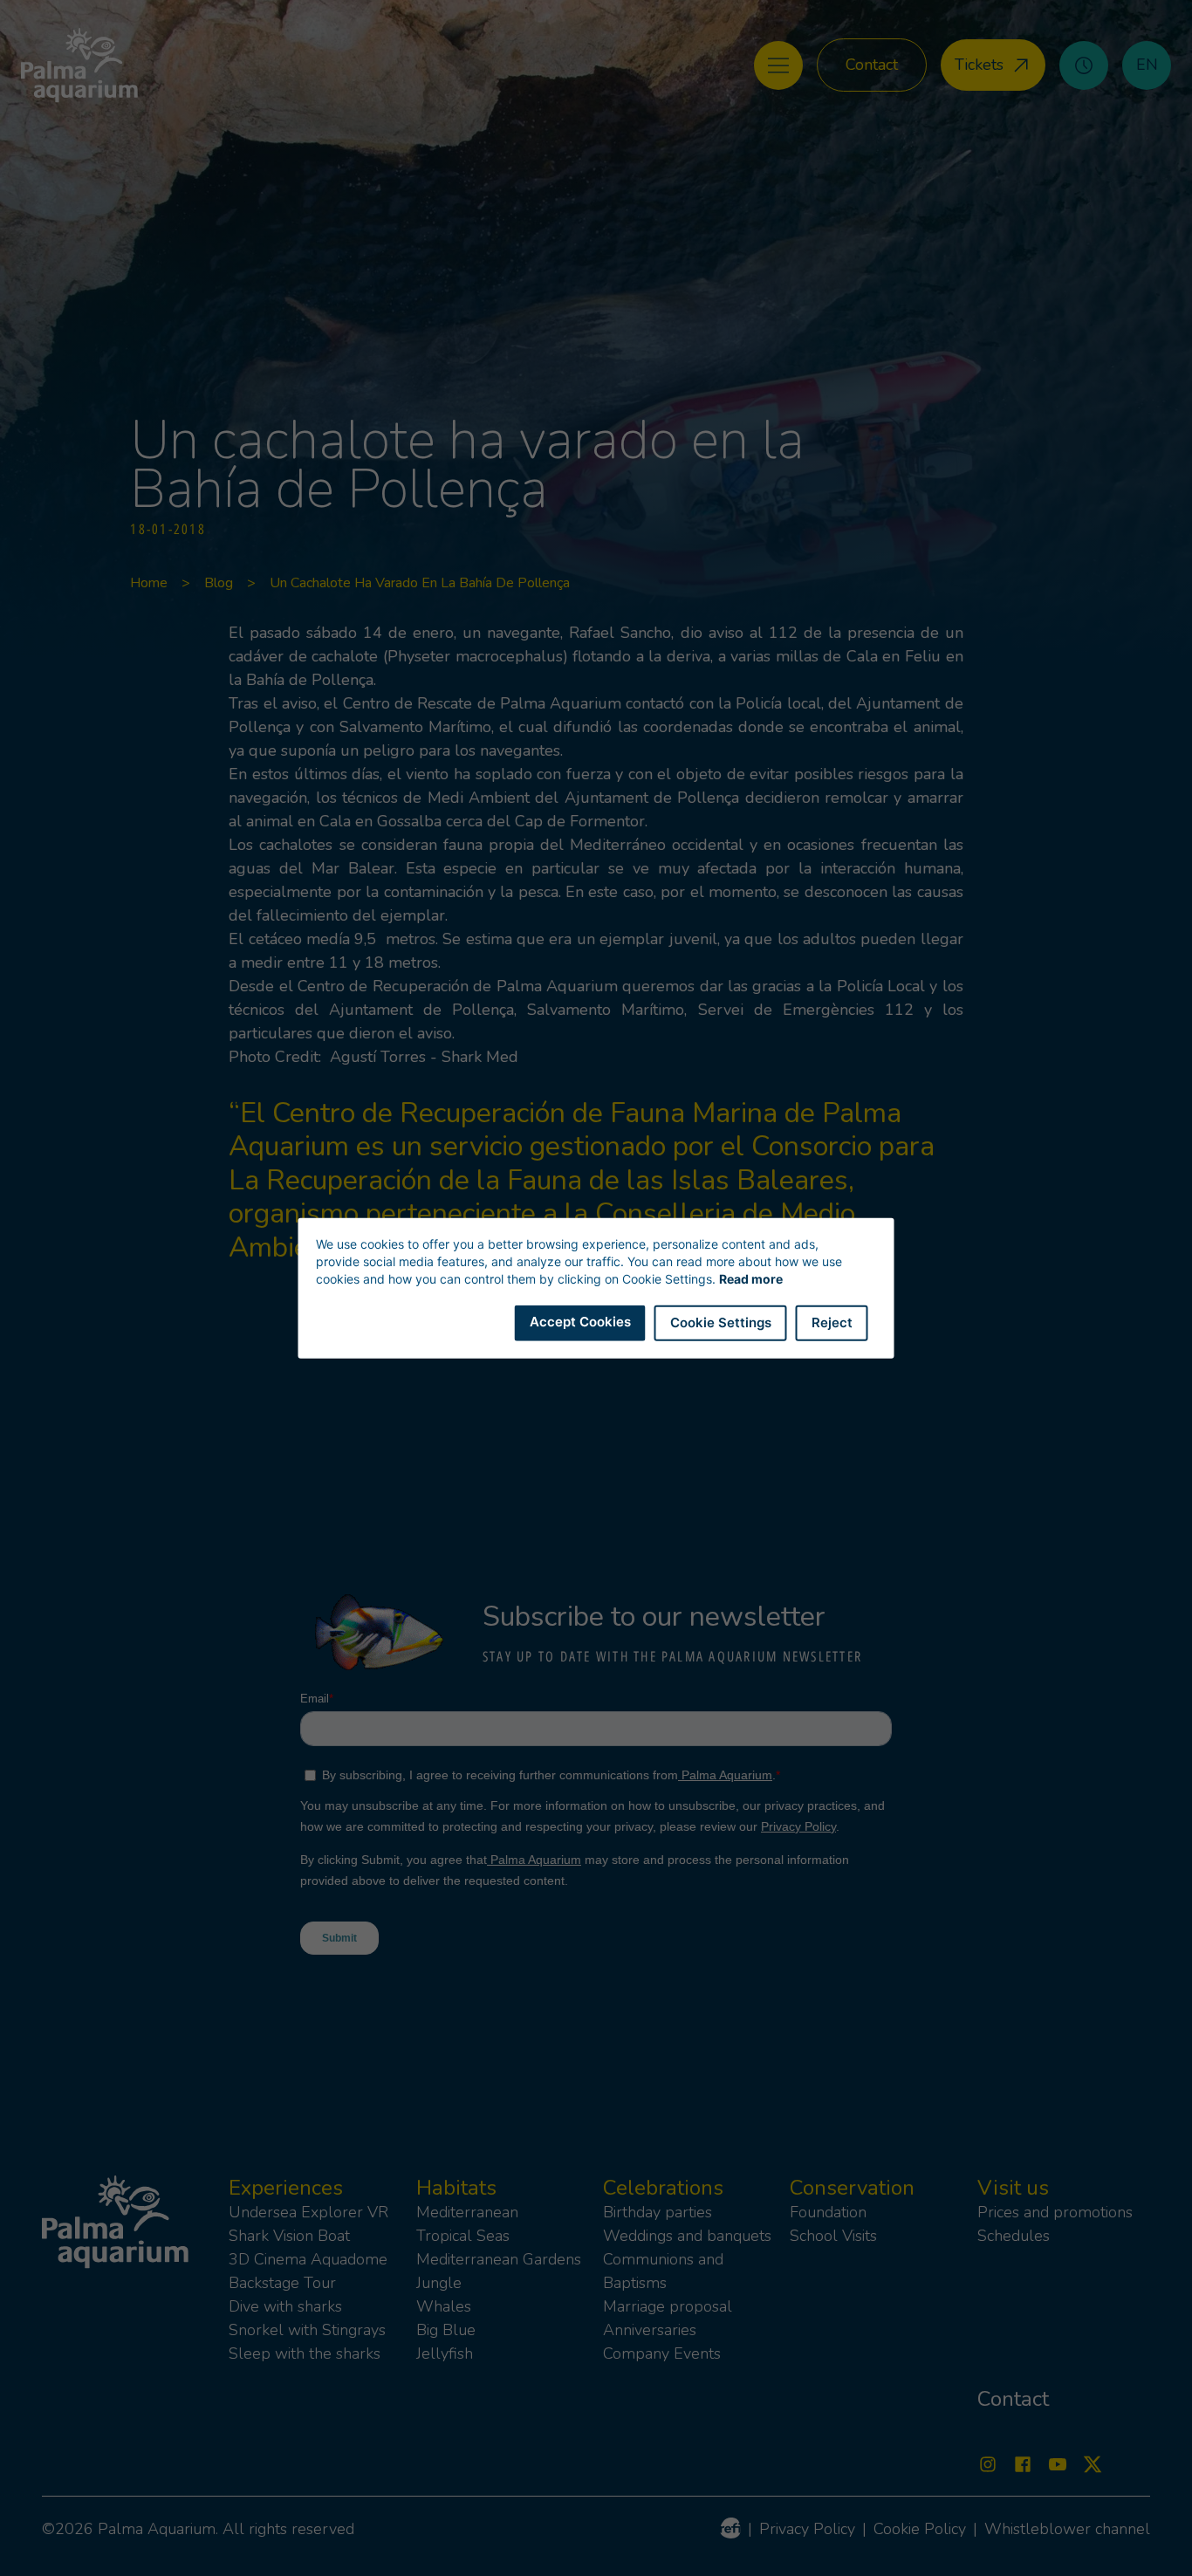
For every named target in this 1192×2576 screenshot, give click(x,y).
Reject (832, 1322)
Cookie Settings (721, 1322)
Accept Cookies (580, 1322)
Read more (751, 1279)
